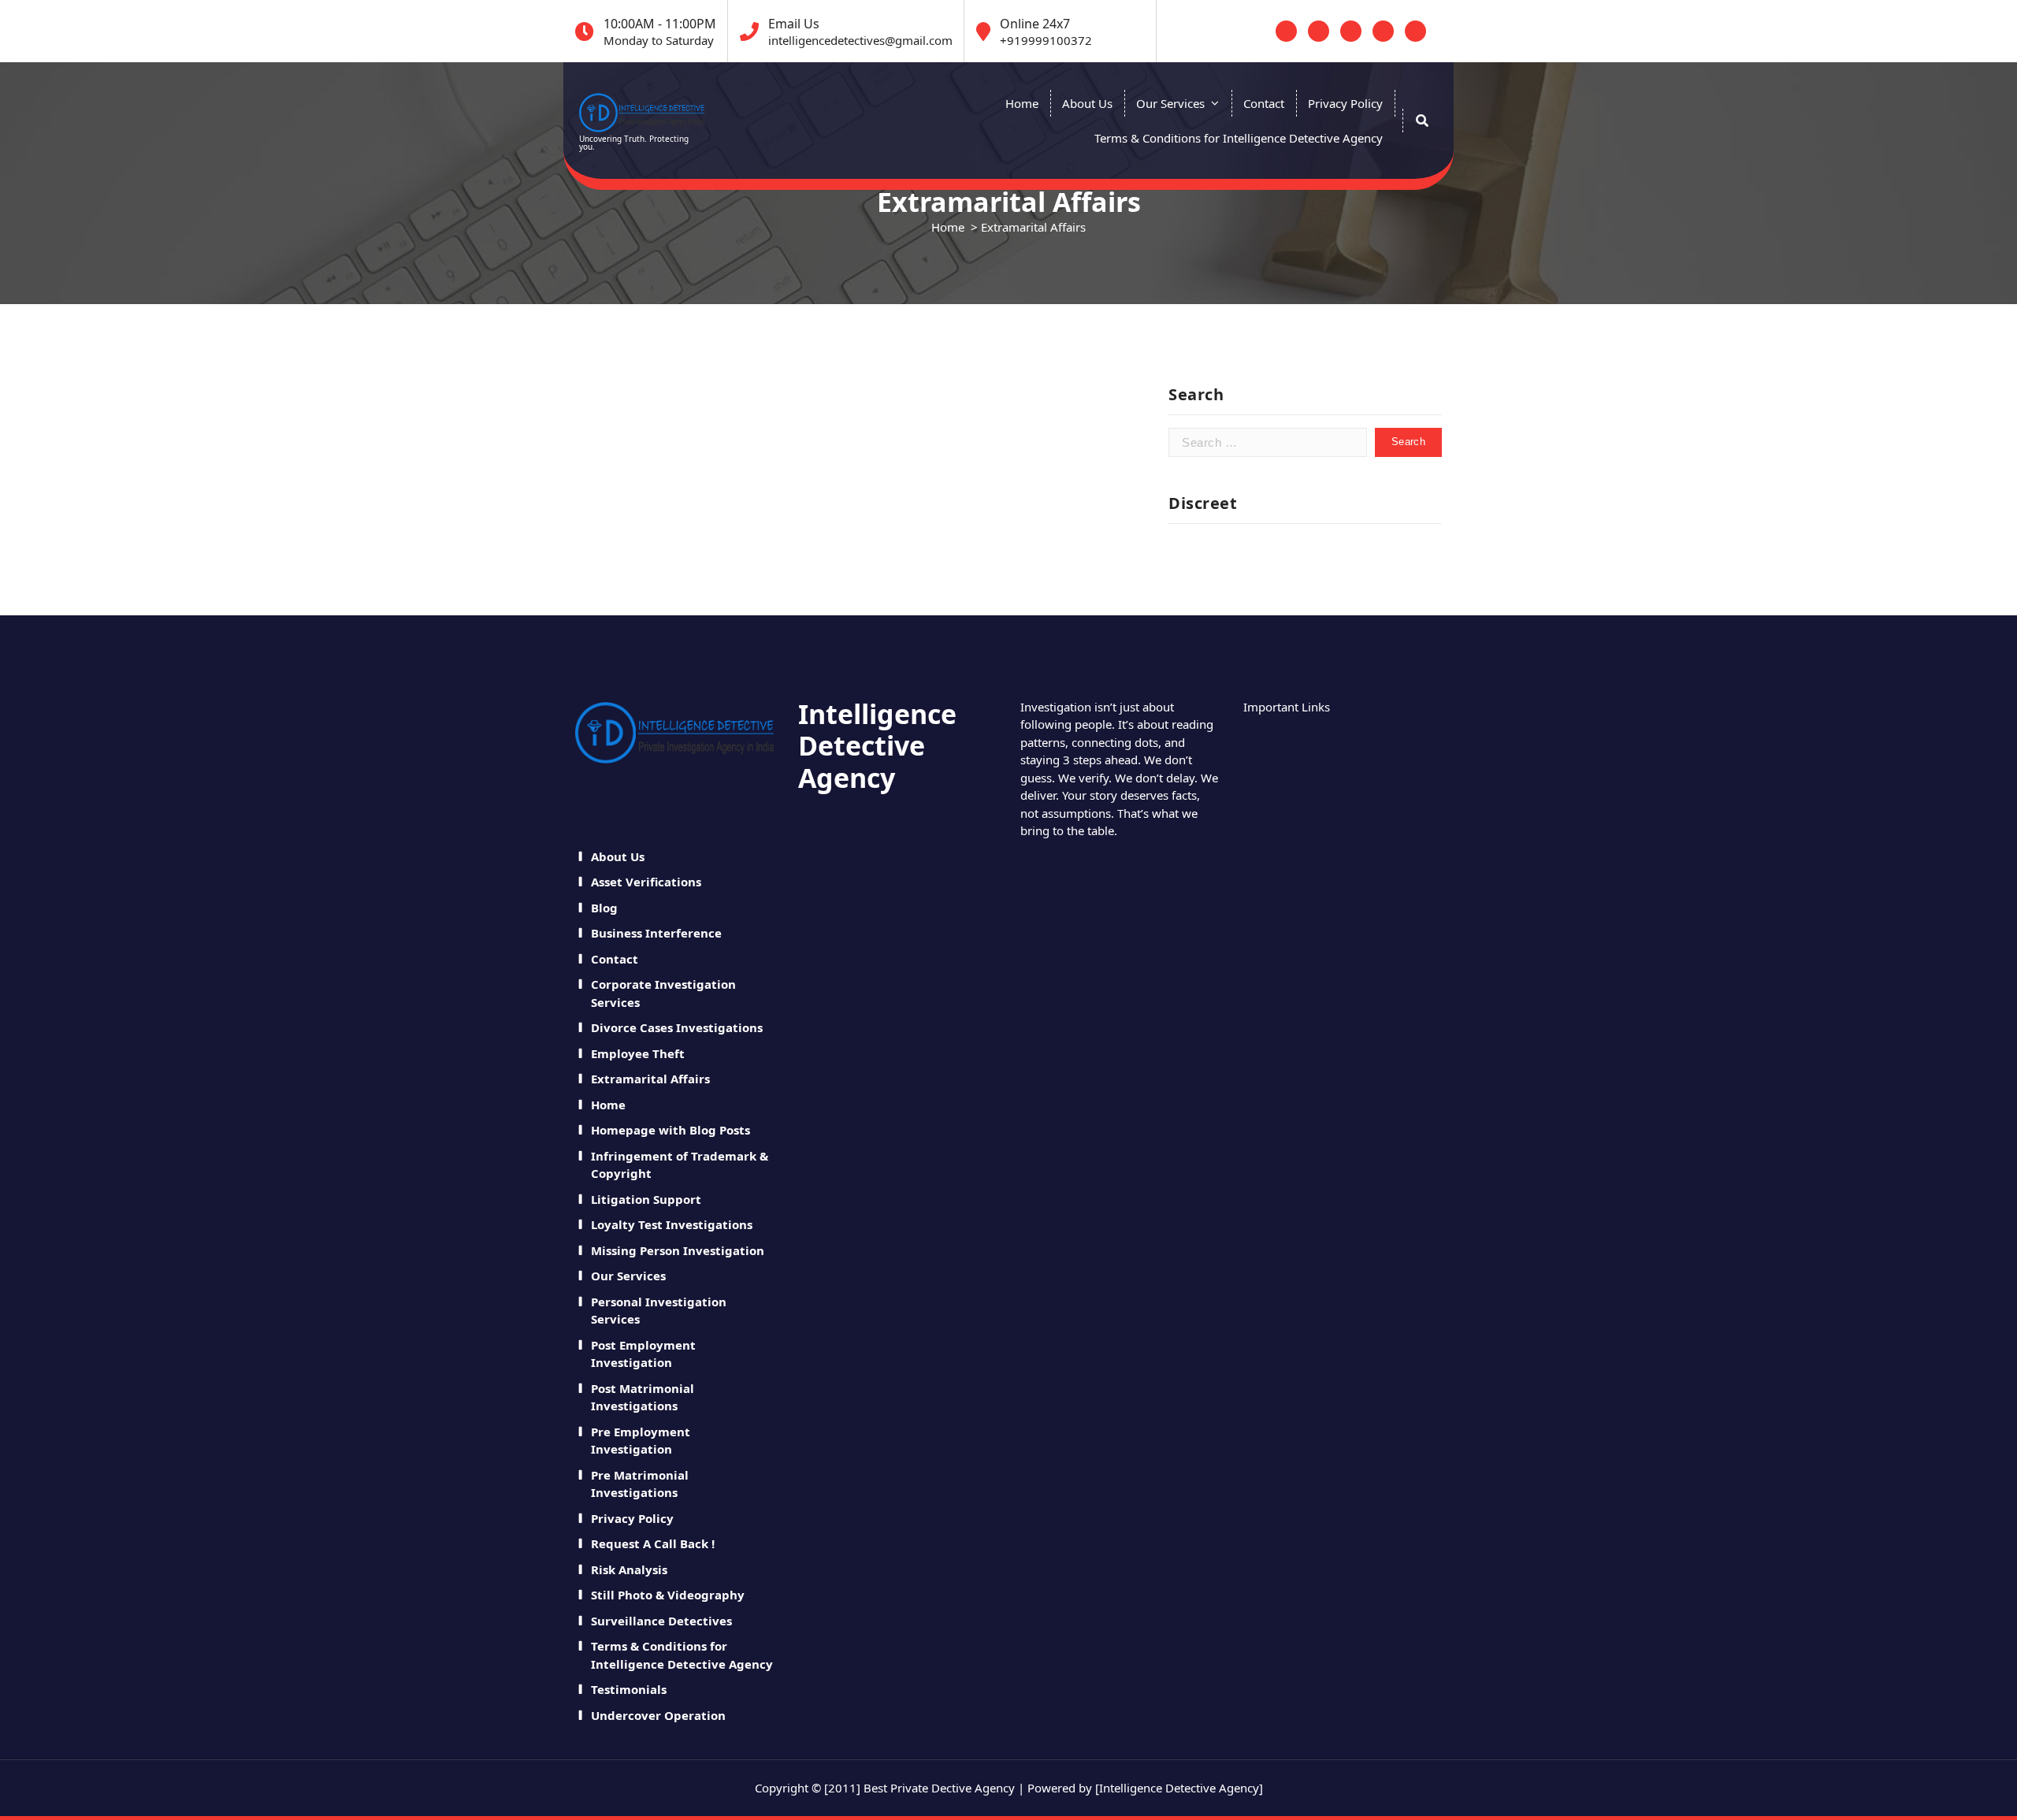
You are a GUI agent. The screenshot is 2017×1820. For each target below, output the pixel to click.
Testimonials (629, 1689)
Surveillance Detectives (661, 1621)
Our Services (1170, 103)
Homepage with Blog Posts (670, 1130)
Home (1022, 103)
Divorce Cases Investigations (677, 1027)
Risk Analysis (629, 1569)
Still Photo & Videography (668, 1595)
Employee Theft (638, 1053)
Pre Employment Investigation (641, 1441)
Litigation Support (646, 1199)
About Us (1087, 103)
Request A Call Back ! (653, 1543)
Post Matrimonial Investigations (643, 1397)
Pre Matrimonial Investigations (640, 1484)
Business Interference (656, 933)
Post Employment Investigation (643, 1354)
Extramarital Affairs (650, 1079)
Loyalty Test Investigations (672, 1224)
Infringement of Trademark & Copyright (680, 1165)
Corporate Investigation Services (663, 993)
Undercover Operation (658, 1715)
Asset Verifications (646, 882)
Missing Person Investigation (678, 1250)
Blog (604, 908)
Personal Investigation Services (659, 1311)
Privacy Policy (1345, 103)
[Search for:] (1268, 442)
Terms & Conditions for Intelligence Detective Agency (1239, 138)
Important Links (1287, 706)
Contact (1264, 103)
